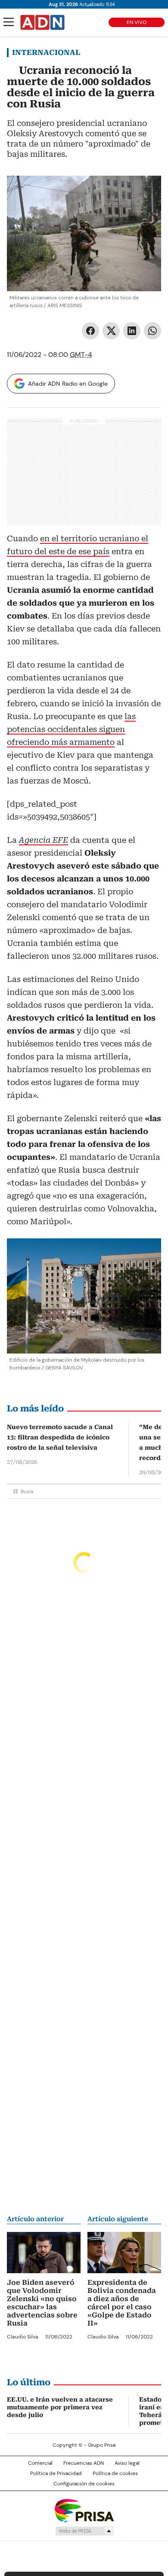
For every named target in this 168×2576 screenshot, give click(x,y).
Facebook (90, 331)
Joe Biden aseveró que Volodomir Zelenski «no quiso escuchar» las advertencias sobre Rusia (42, 2303)
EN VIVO (137, 22)
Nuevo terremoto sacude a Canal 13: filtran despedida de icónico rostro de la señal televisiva (60, 1437)
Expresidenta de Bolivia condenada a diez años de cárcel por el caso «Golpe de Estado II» (122, 2303)
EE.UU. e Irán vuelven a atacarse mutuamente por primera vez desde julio (60, 2407)
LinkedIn (132, 331)
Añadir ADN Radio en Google (68, 384)
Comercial (40, 2463)
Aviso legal (127, 2463)
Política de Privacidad (56, 2473)
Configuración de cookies (84, 2484)
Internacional (46, 52)
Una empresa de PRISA (84, 2510)
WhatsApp (152, 331)
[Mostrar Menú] (9, 22)
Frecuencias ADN (84, 2463)
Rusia (27, 1491)
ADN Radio (43, 22)
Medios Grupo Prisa (84, 2531)
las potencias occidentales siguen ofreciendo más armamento (71, 729)
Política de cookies (115, 2473)
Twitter (111, 331)
